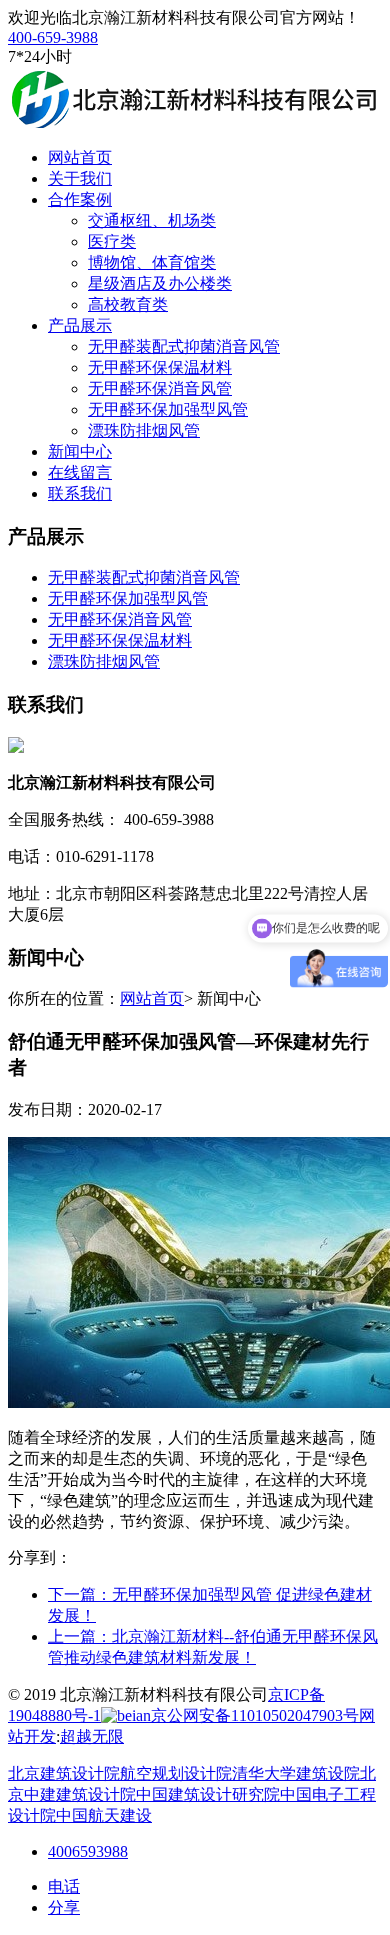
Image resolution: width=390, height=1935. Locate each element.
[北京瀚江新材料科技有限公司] (193, 122)
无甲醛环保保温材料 (160, 367)
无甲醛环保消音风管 (160, 388)
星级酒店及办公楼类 (160, 283)
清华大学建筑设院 (296, 1773)
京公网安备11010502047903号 (255, 1715)
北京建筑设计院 (64, 1773)
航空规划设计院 (176, 1773)
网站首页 (152, 998)
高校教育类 (128, 304)
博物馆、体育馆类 (152, 262)
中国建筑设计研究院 (208, 1794)
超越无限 (92, 1736)
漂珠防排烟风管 (144, 430)
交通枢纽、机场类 (152, 220)
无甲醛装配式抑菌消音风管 (184, 346)
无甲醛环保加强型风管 (168, 409)
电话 (64, 1886)
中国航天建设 (104, 1815)
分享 (64, 1907)
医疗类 (112, 241)
